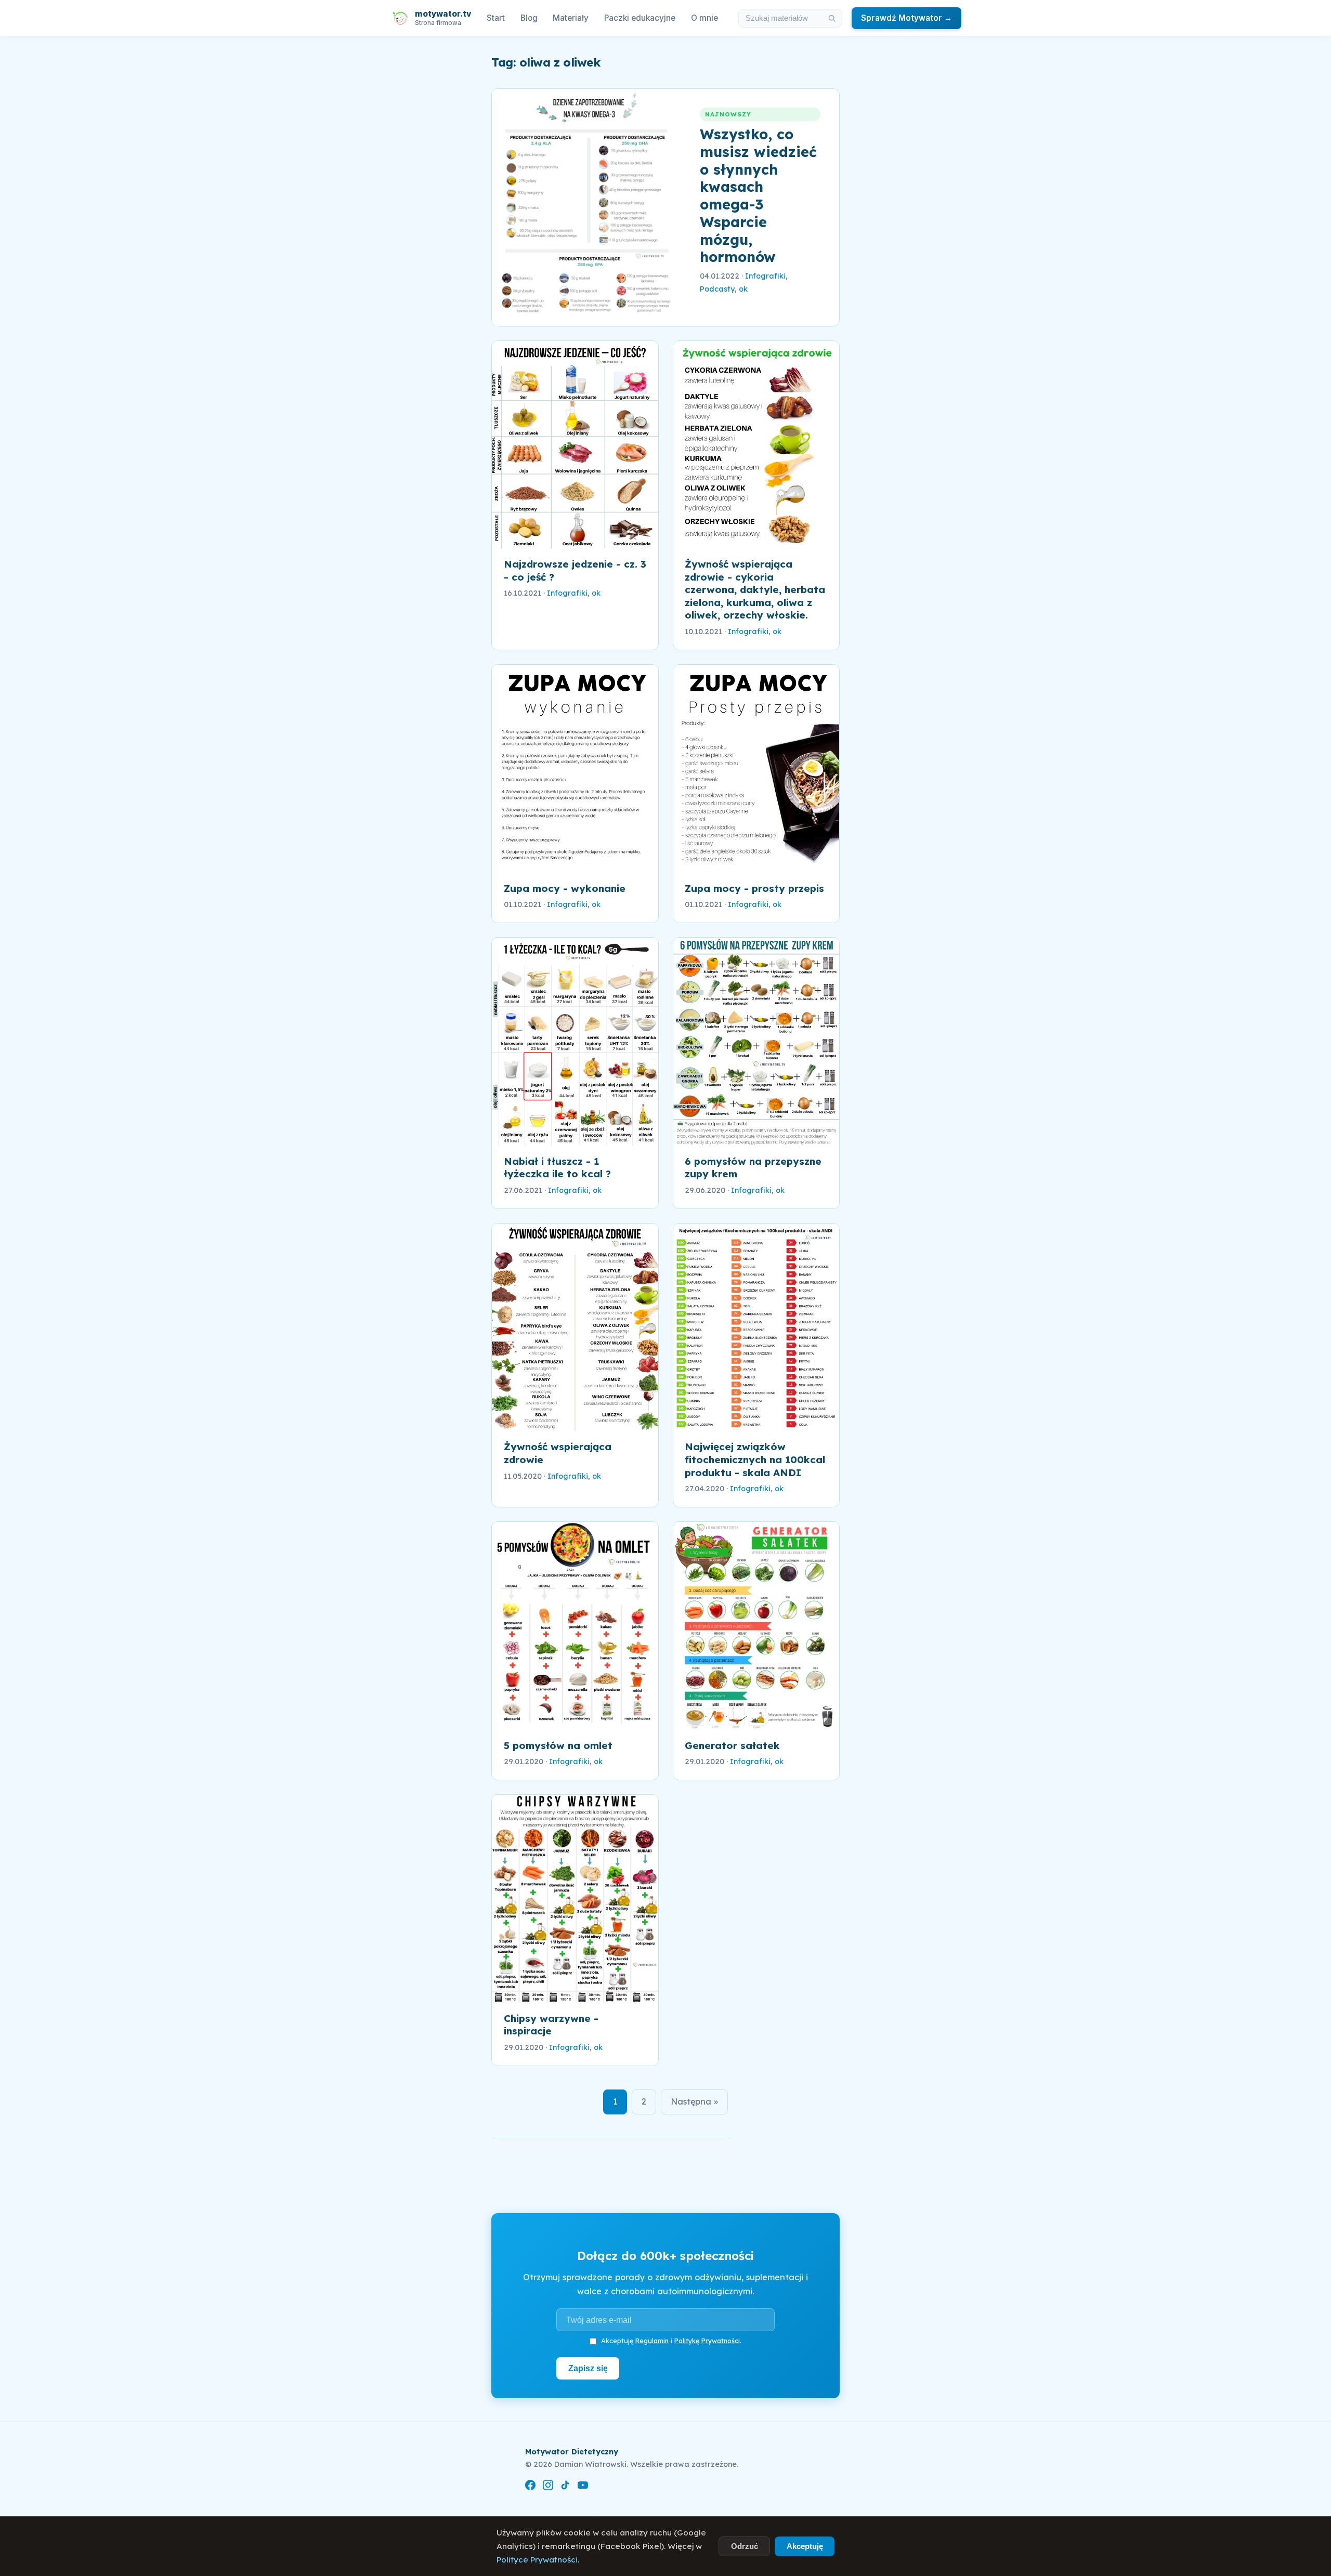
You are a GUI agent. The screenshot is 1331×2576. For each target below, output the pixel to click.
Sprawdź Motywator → (906, 18)
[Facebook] (530, 2487)
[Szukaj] (832, 18)
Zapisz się (588, 2368)
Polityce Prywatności (537, 2560)
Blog (529, 18)
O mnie (704, 18)
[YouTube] (583, 2487)
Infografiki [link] (765, 276)
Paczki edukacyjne (640, 18)
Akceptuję (805, 2546)
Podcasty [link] (717, 289)
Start (496, 18)
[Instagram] (548, 2487)
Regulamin (652, 2341)
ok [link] (743, 289)
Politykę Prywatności (707, 2341)
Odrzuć (745, 2546)
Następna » (694, 2101)
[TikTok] (565, 2487)
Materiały (571, 18)
